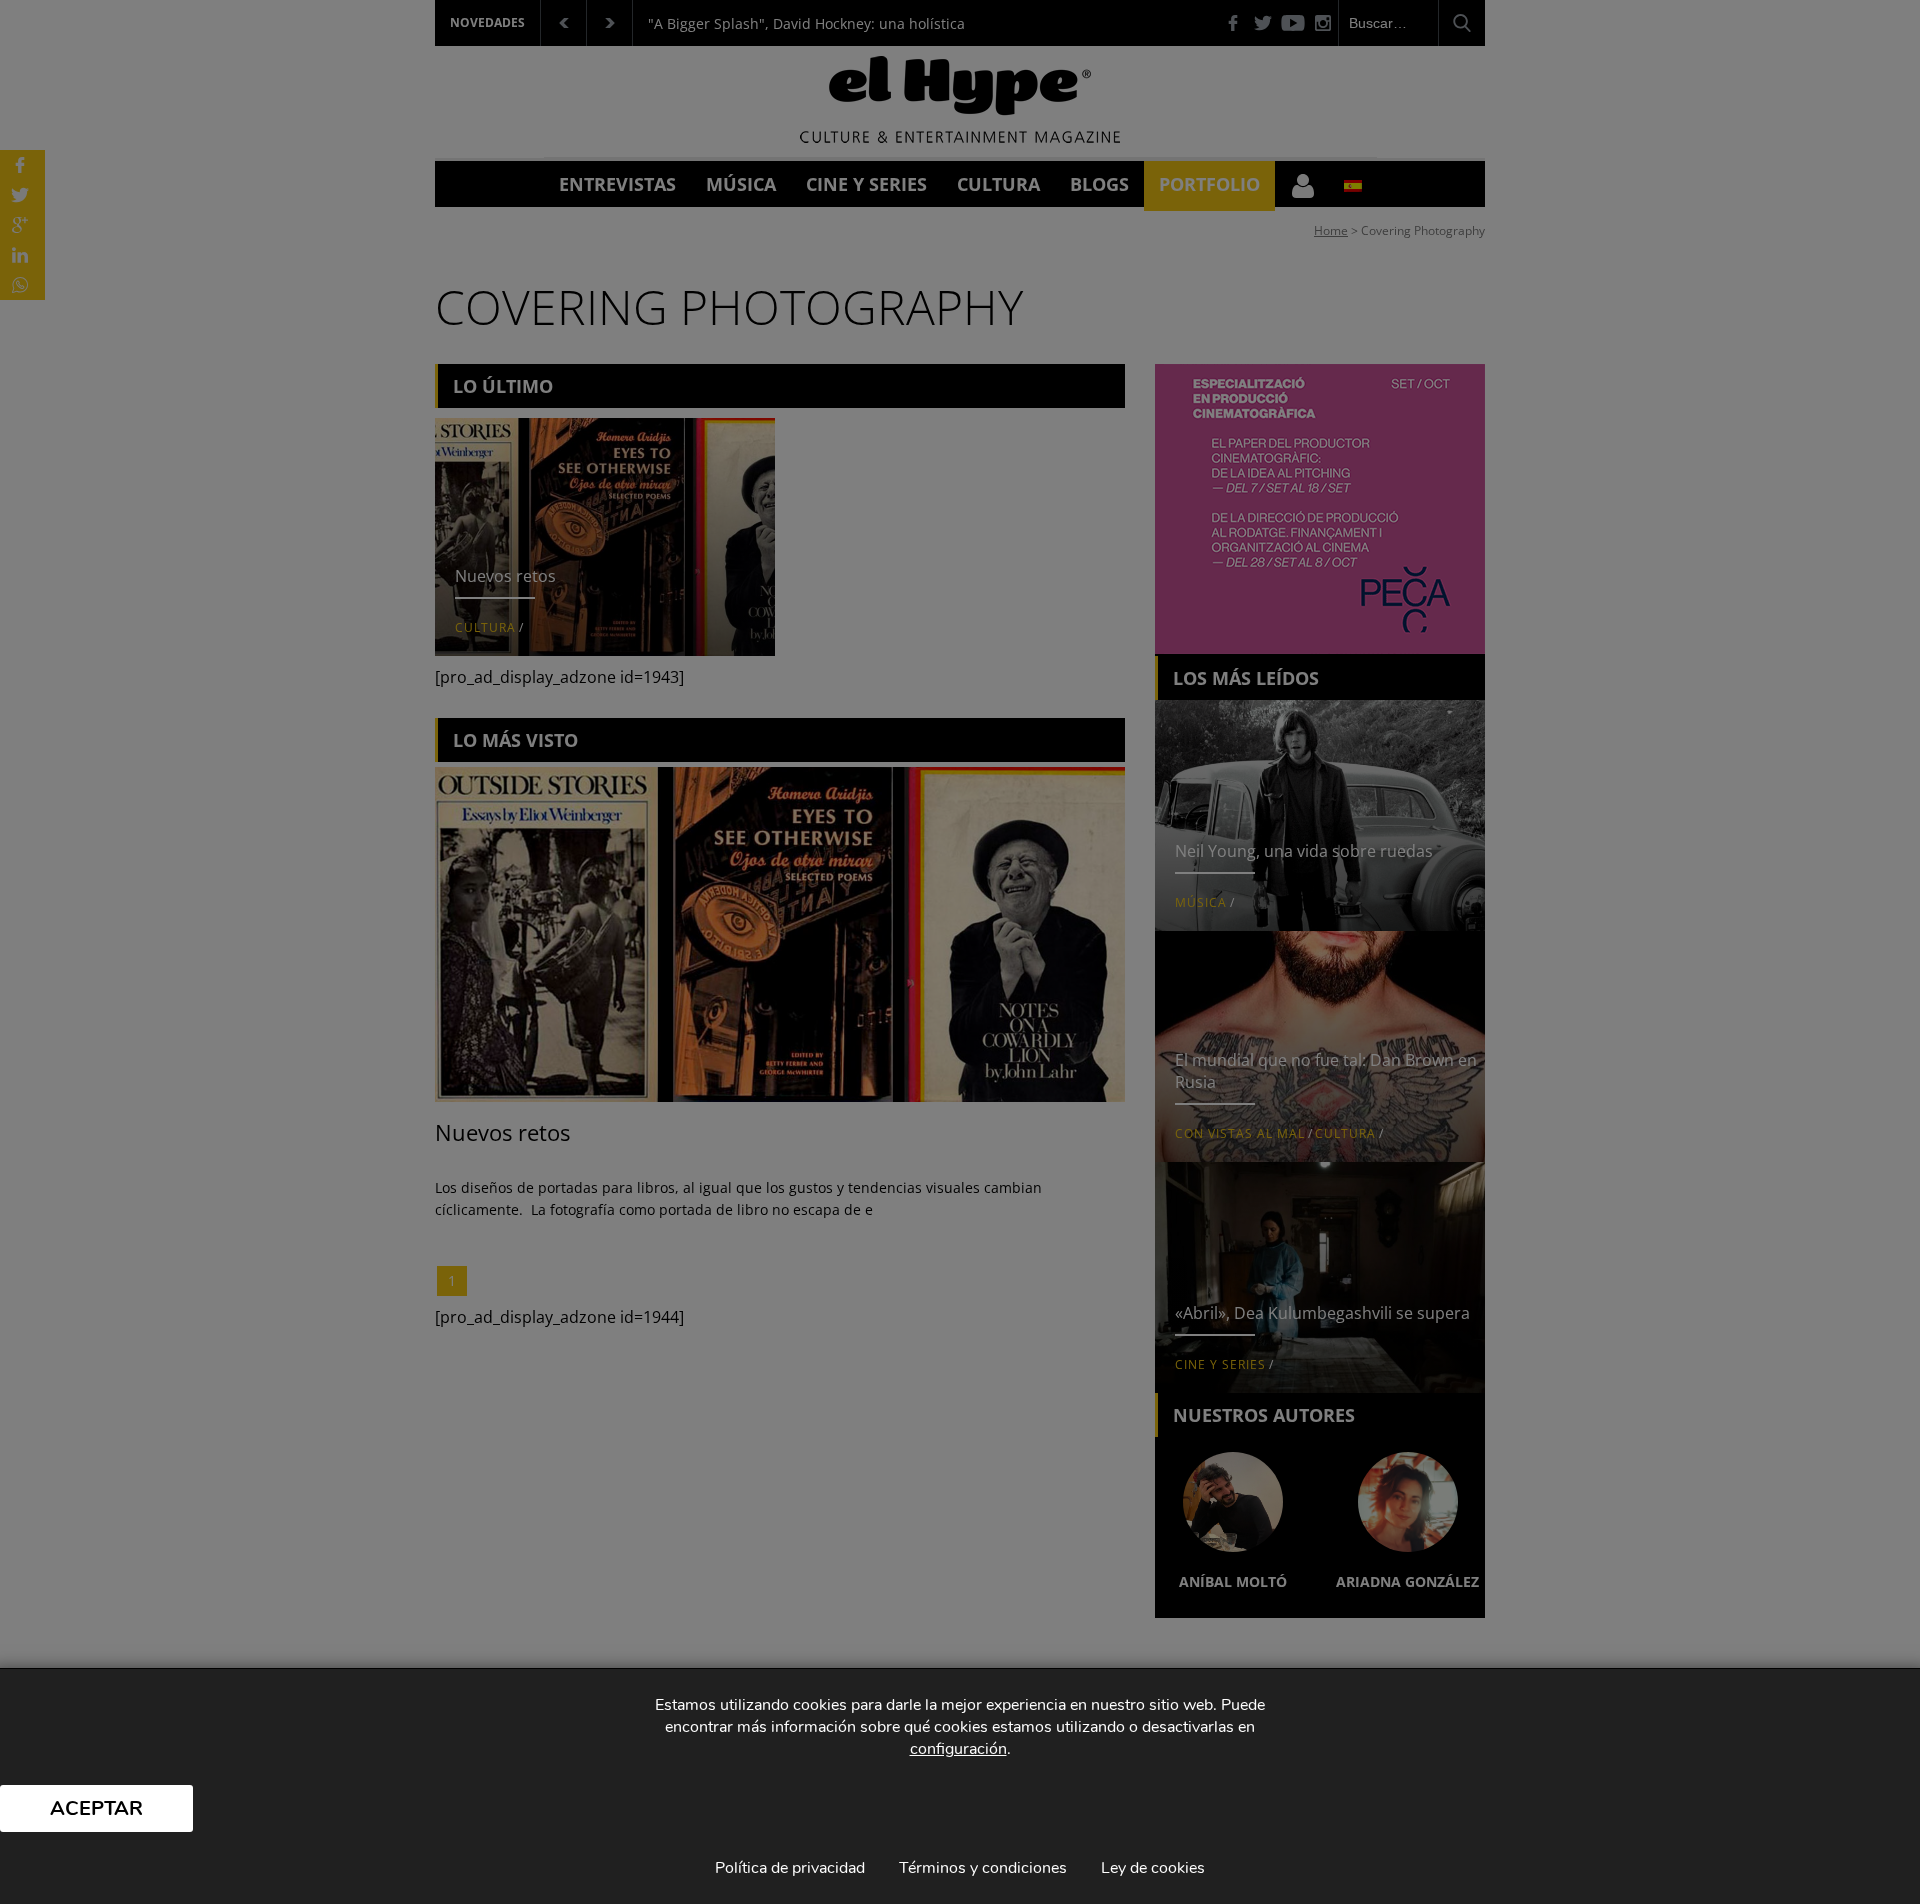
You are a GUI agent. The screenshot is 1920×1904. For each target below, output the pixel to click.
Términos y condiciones (983, 1868)
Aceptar (96, 1808)
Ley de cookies (1153, 1868)
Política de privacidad (790, 1868)
